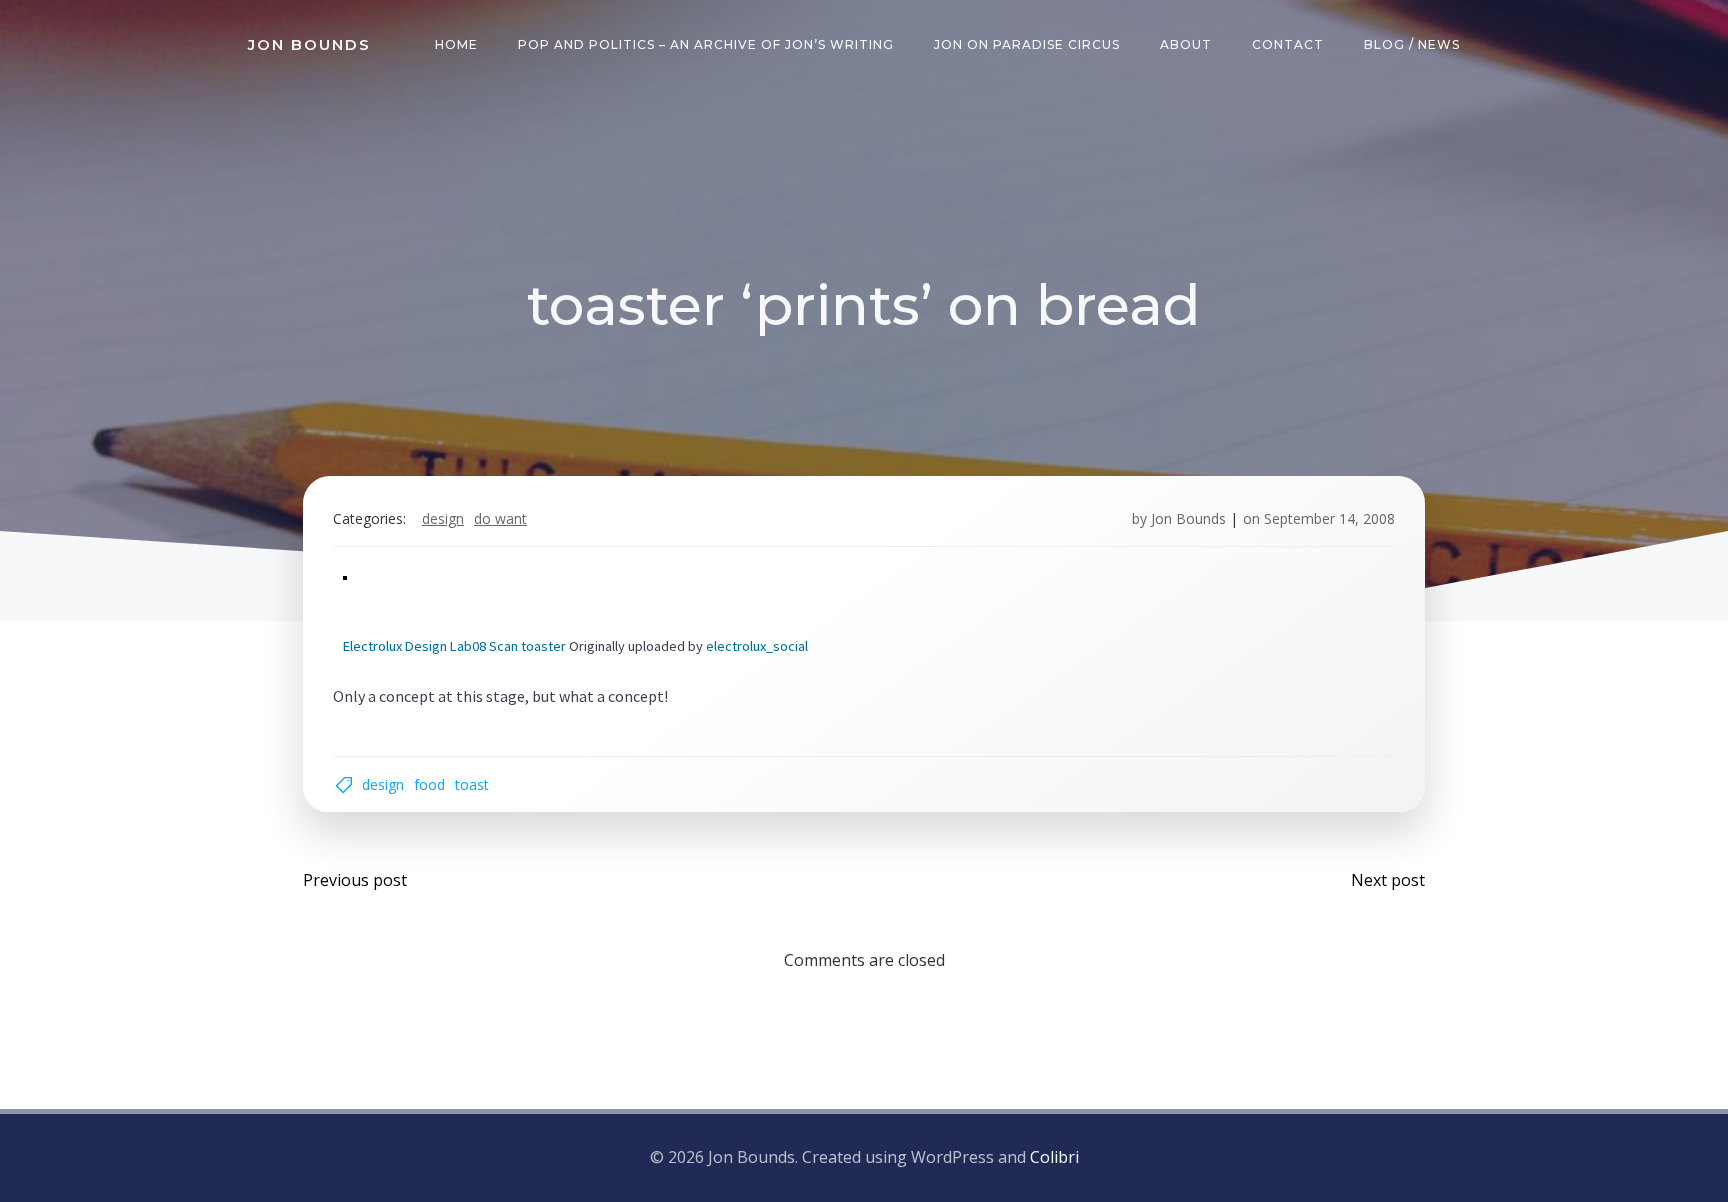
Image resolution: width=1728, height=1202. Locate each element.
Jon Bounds (1188, 518)
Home (456, 44)
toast (472, 784)
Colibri (1054, 1157)
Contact (1288, 44)
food (429, 784)
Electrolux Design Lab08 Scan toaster (454, 646)
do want (500, 518)
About (1186, 44)
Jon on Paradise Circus (1027, 44)
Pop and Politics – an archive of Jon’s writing (706, 44)
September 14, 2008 (1329, 518)
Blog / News (1412, 44)
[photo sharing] (345, 575)
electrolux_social (757, 646)
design (443, 518)
